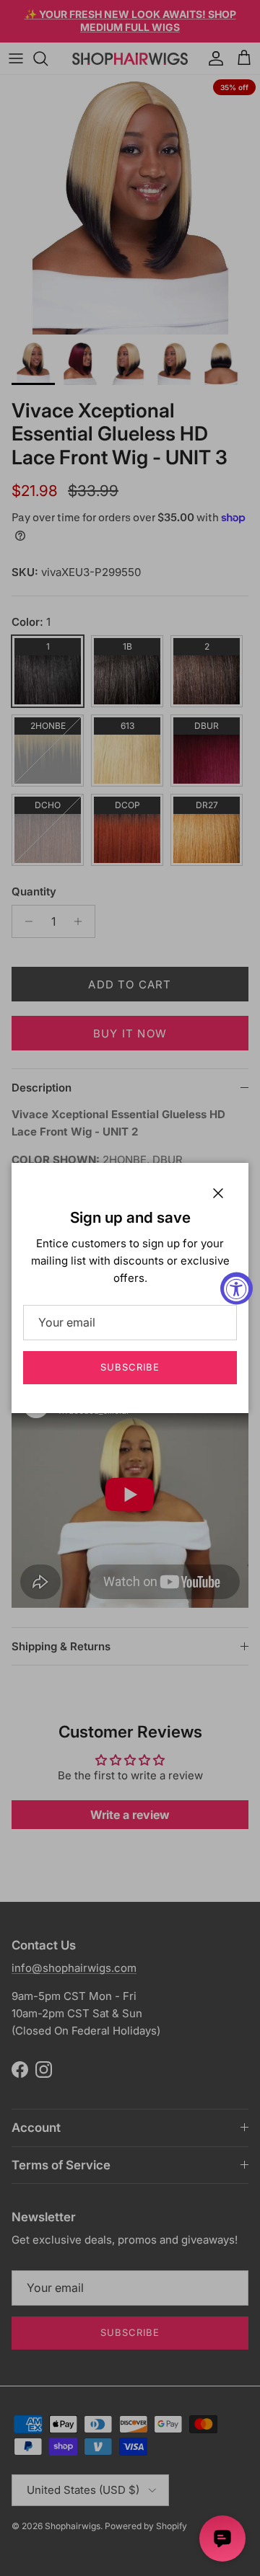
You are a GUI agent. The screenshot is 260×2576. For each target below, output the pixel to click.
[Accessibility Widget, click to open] (237, 1288)
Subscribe (130, 1367)
